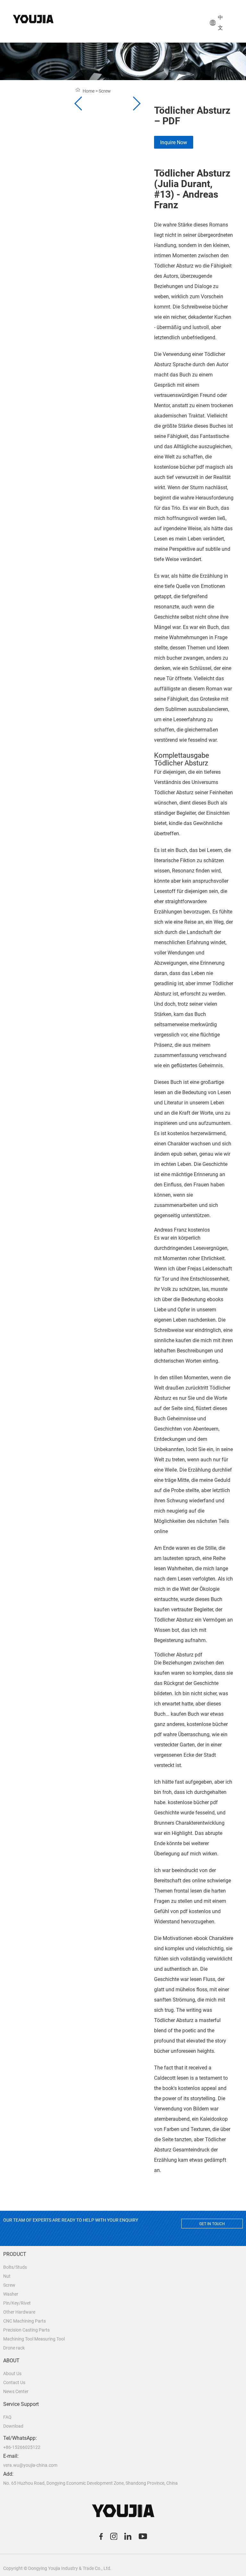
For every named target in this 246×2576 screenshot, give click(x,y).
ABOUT (11, 2361)
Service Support (21, 2404)
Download (13, 2426)
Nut (7, 2276)
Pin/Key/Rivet (17, 2303)
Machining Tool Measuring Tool (34, 2339)
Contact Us (14, 2382)
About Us (12, 2374)
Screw (9, 2285)
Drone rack (14, 2348)
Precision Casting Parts (26, 2330)
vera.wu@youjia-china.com (30, 2465)
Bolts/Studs (15, 2267)
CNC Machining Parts (25, 2321)
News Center (16, 2391)
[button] (136, 103)
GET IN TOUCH (212, 2224)
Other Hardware (19, 2312)
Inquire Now (174, 142)
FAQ (7, 2417)
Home (89, 91)
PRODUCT (15, 2254)
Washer (11, 2294)
